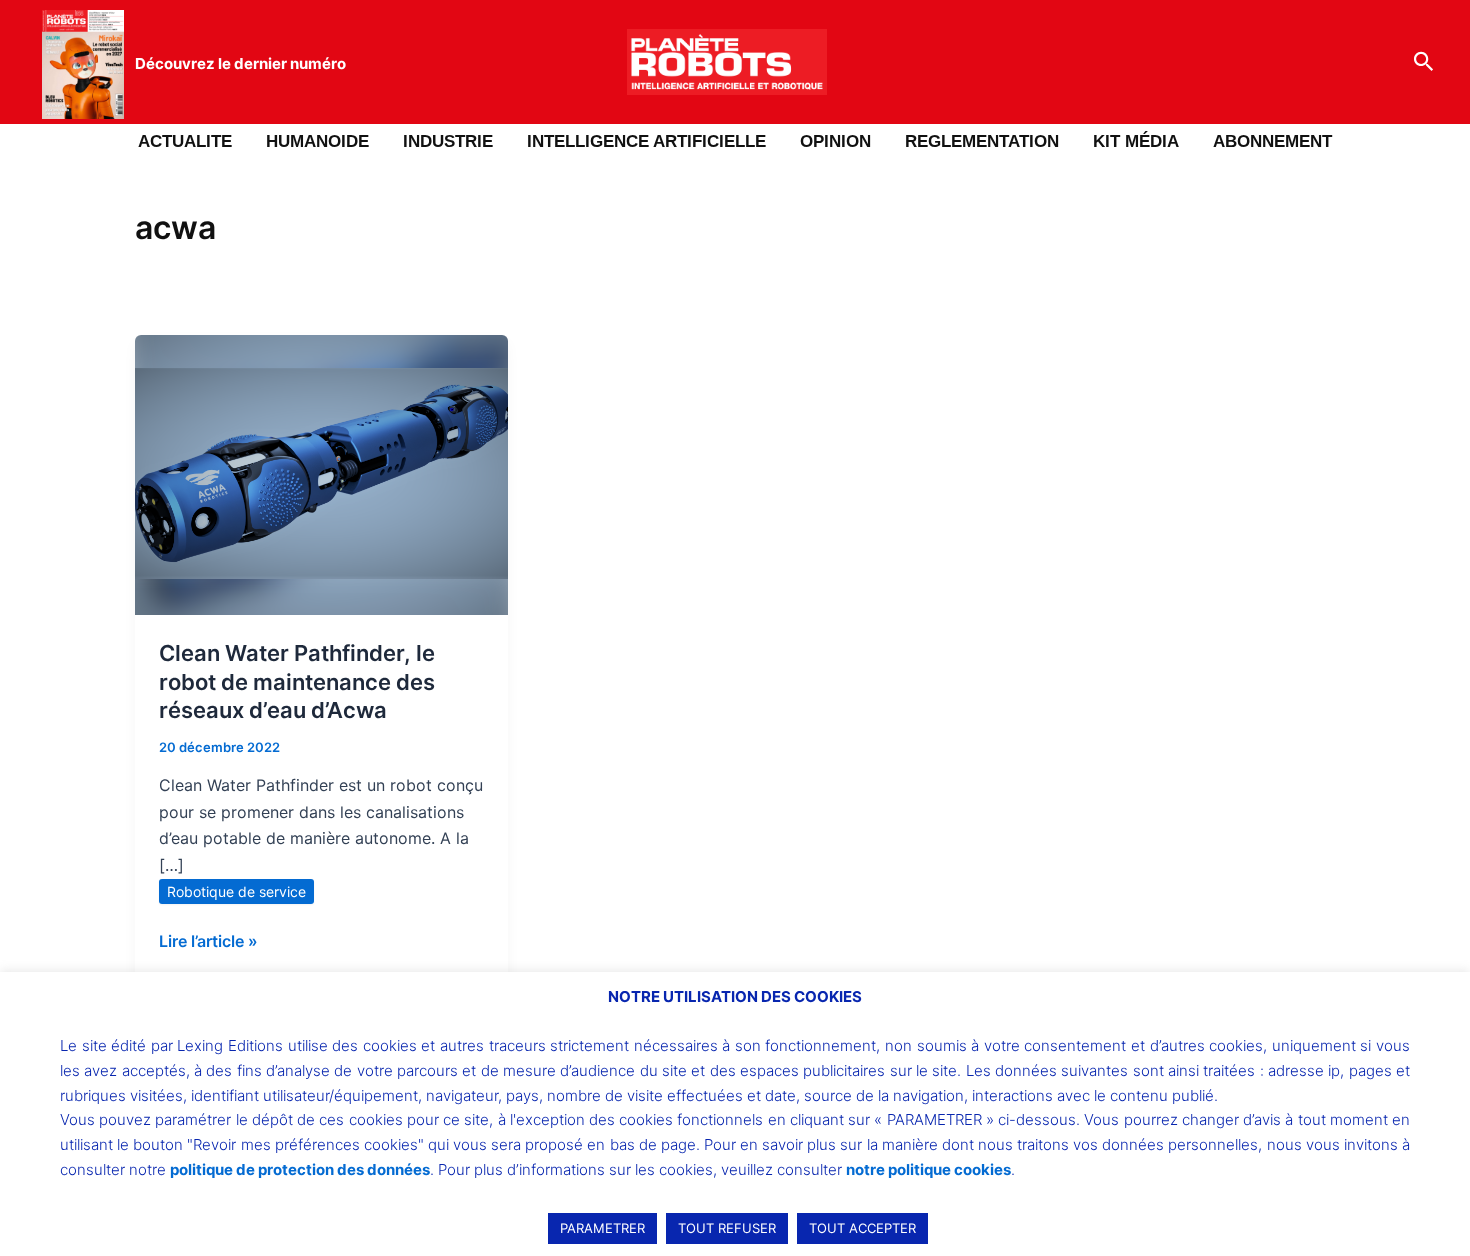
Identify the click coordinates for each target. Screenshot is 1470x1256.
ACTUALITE (185, 141)
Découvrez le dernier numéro (240, 63)
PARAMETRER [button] (602, 1228)
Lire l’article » (208, 939)
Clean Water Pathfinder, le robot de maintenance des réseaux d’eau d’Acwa (297, 681)
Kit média (1136, 141)
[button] (1424, 62)
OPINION (835, 141)
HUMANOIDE (317, 141)
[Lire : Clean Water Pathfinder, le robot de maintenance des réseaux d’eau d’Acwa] (321, 473)
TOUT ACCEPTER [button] (862, 1228)
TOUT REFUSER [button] (727, 1228)
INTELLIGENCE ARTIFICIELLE (646, 141)
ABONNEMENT (1272, 141)
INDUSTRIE (448, 141)
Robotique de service (236, 891)
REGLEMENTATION (982, 141)
